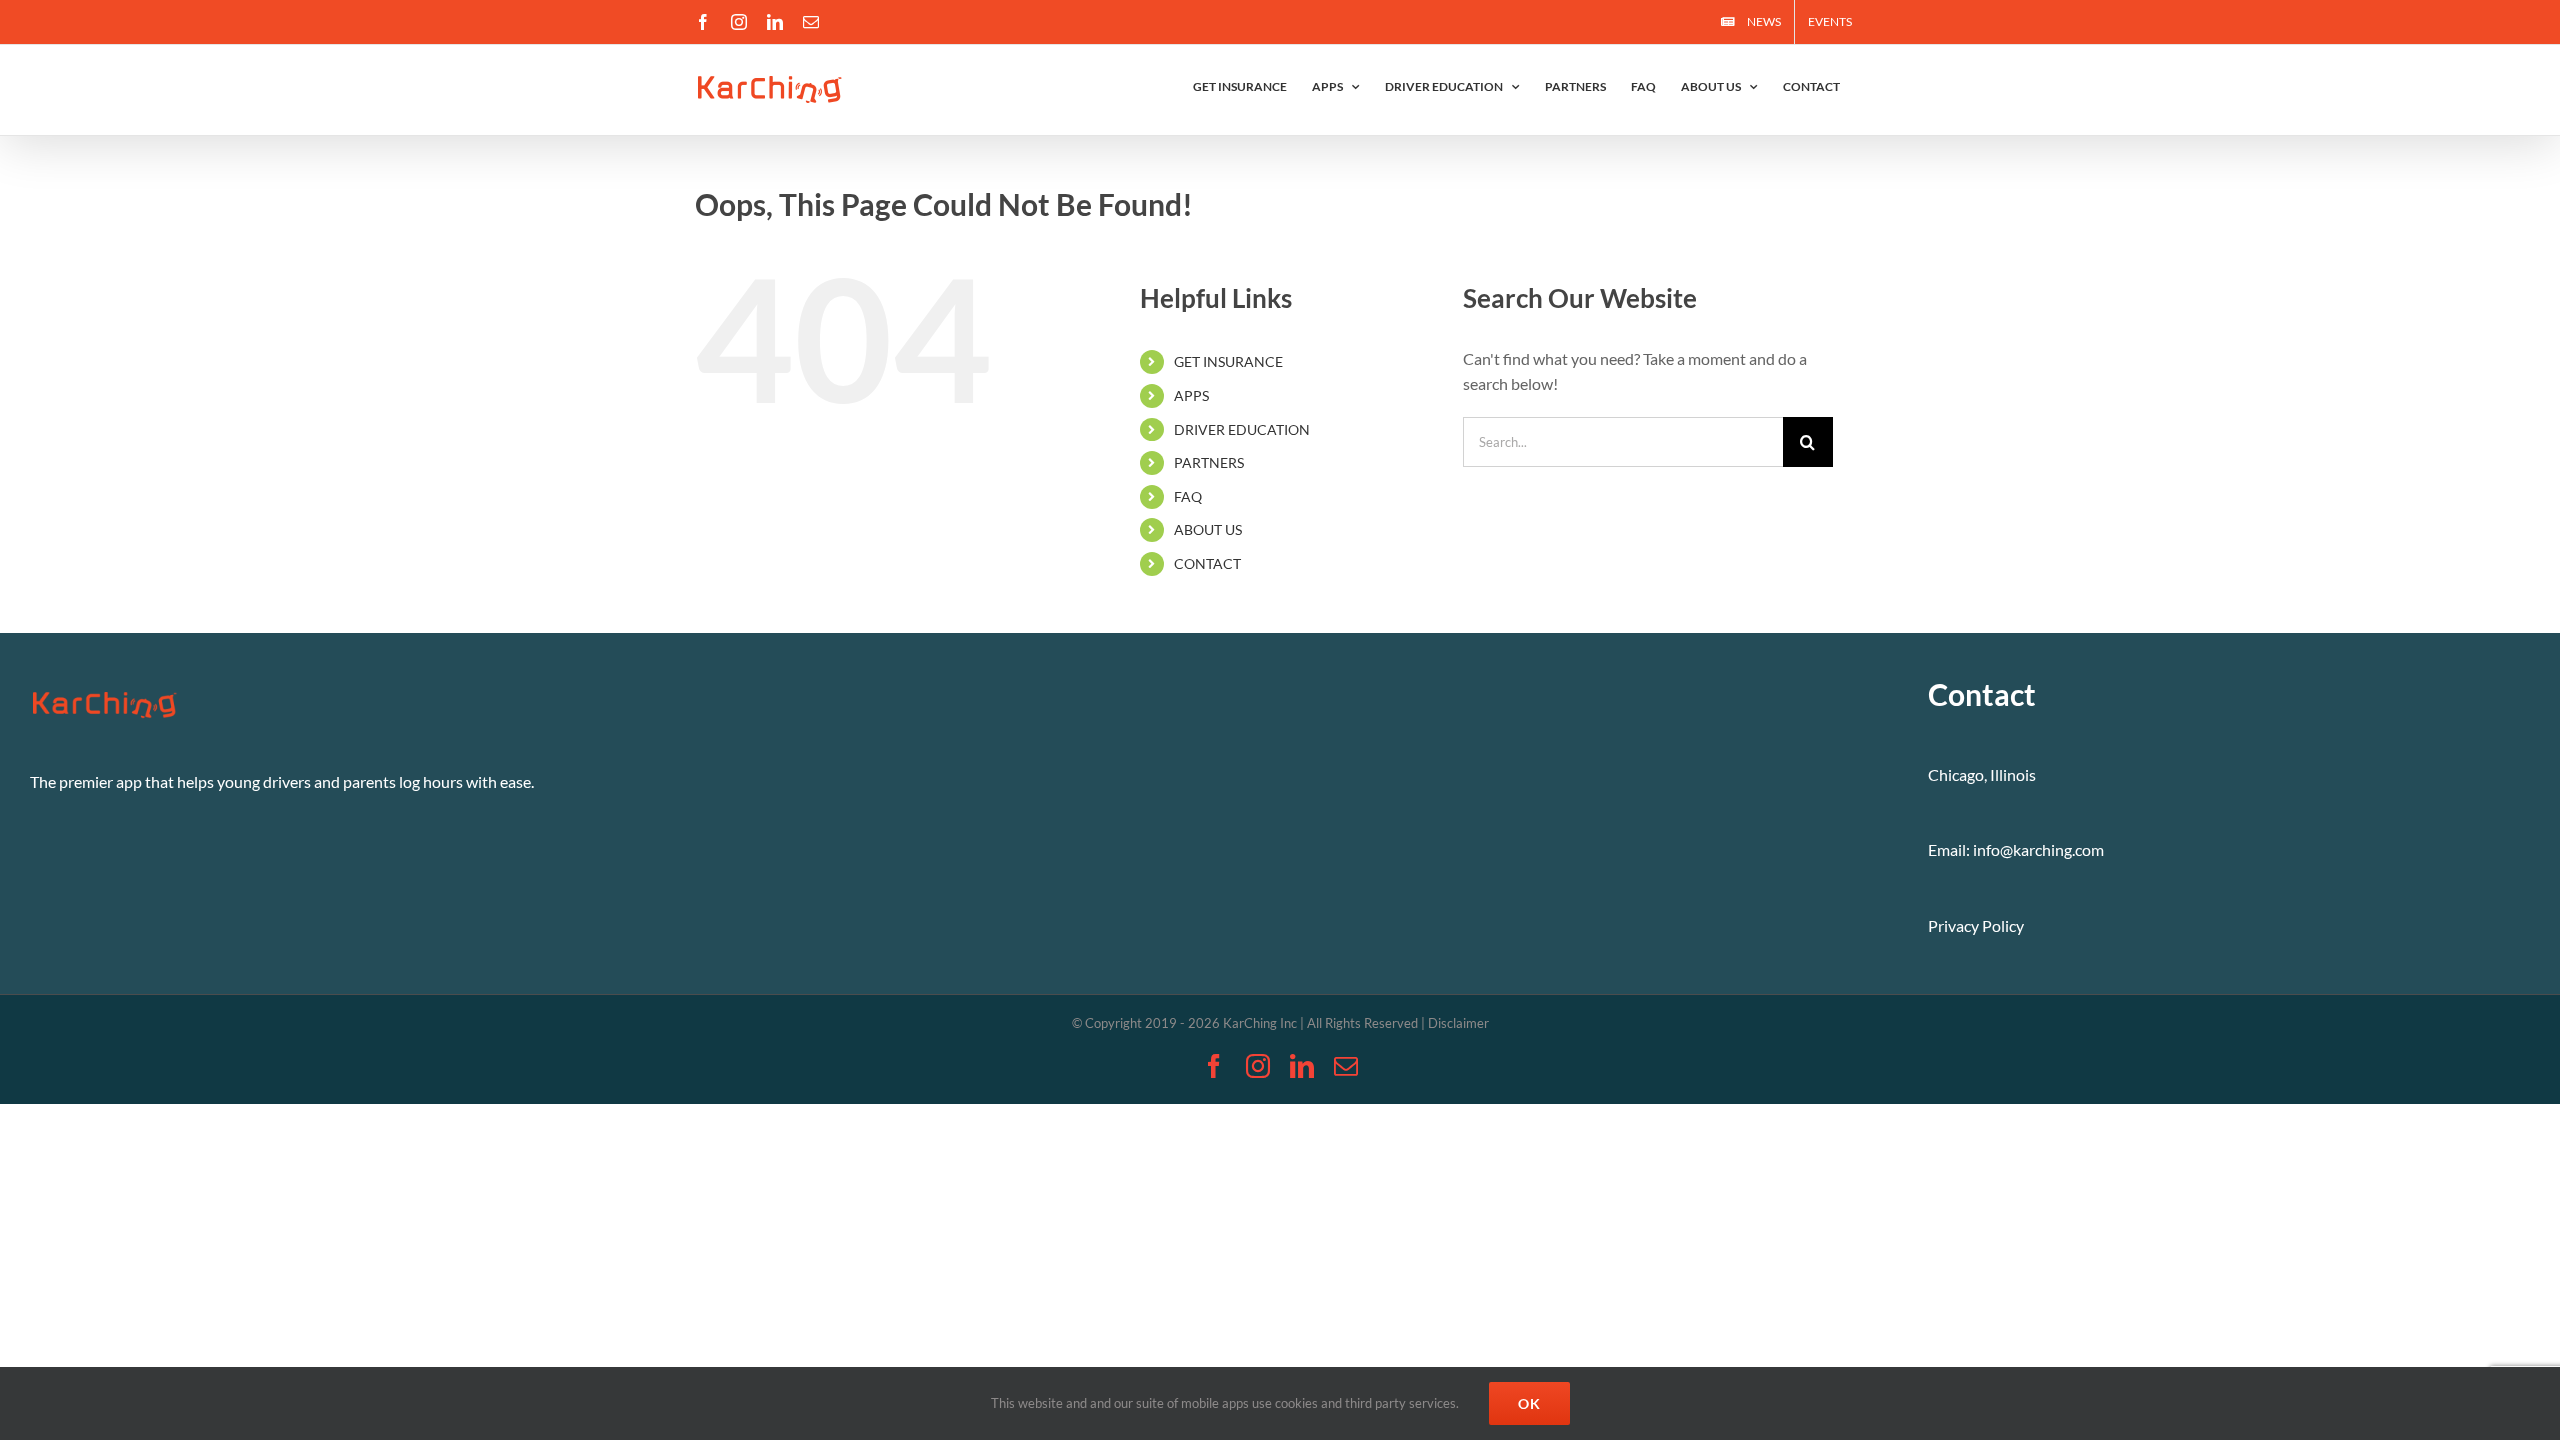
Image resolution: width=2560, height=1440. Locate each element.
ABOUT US (1208, 529)
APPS (1191, 395)
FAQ (1188, 496)
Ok (1529, 1403)
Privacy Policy (1976, 925)
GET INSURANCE (1228, 361)
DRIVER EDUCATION (1242, 429)
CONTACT (1207, 563)
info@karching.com (2038, 849)
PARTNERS (1209, 462)
